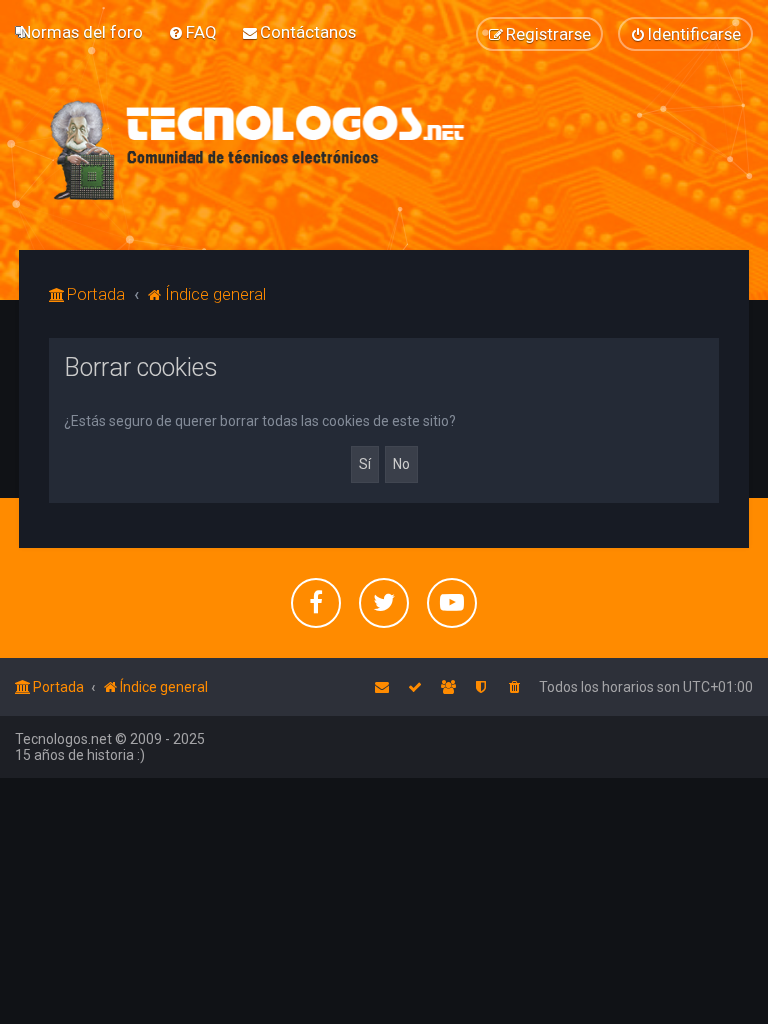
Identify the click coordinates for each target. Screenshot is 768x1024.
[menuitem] (81, 32)
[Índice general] (258, 150)
